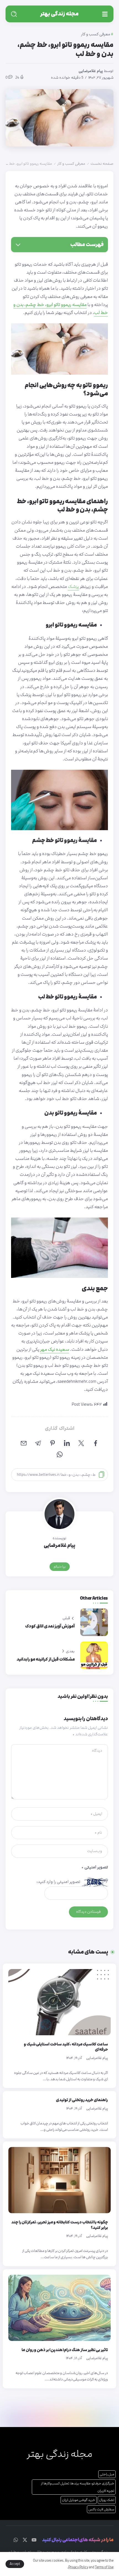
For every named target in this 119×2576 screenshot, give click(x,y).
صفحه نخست (102, 164)
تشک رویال (107, 2500)
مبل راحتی (107, 2474)
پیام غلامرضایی (91, 71)
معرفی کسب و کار (71, 164)
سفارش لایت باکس (101, 2509)
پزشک (73, 587)
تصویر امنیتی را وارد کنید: (58, 1882)
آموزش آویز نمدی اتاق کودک (50, 1626)
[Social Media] (34, 2540)
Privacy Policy (78, 2567)
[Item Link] (59, 2002)
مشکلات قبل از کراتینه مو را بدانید (46, 1659)
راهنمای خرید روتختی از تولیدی (82, 2100)
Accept (15, 2564)
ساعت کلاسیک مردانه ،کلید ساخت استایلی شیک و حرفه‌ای (66, 2047)
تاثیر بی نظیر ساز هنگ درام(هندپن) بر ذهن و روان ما (65, 2350)
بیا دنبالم (60, 1567)
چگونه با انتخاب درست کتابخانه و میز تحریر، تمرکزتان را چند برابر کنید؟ (60, 2225)
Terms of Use (104, 2567)
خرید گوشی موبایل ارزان (79, 2500)
